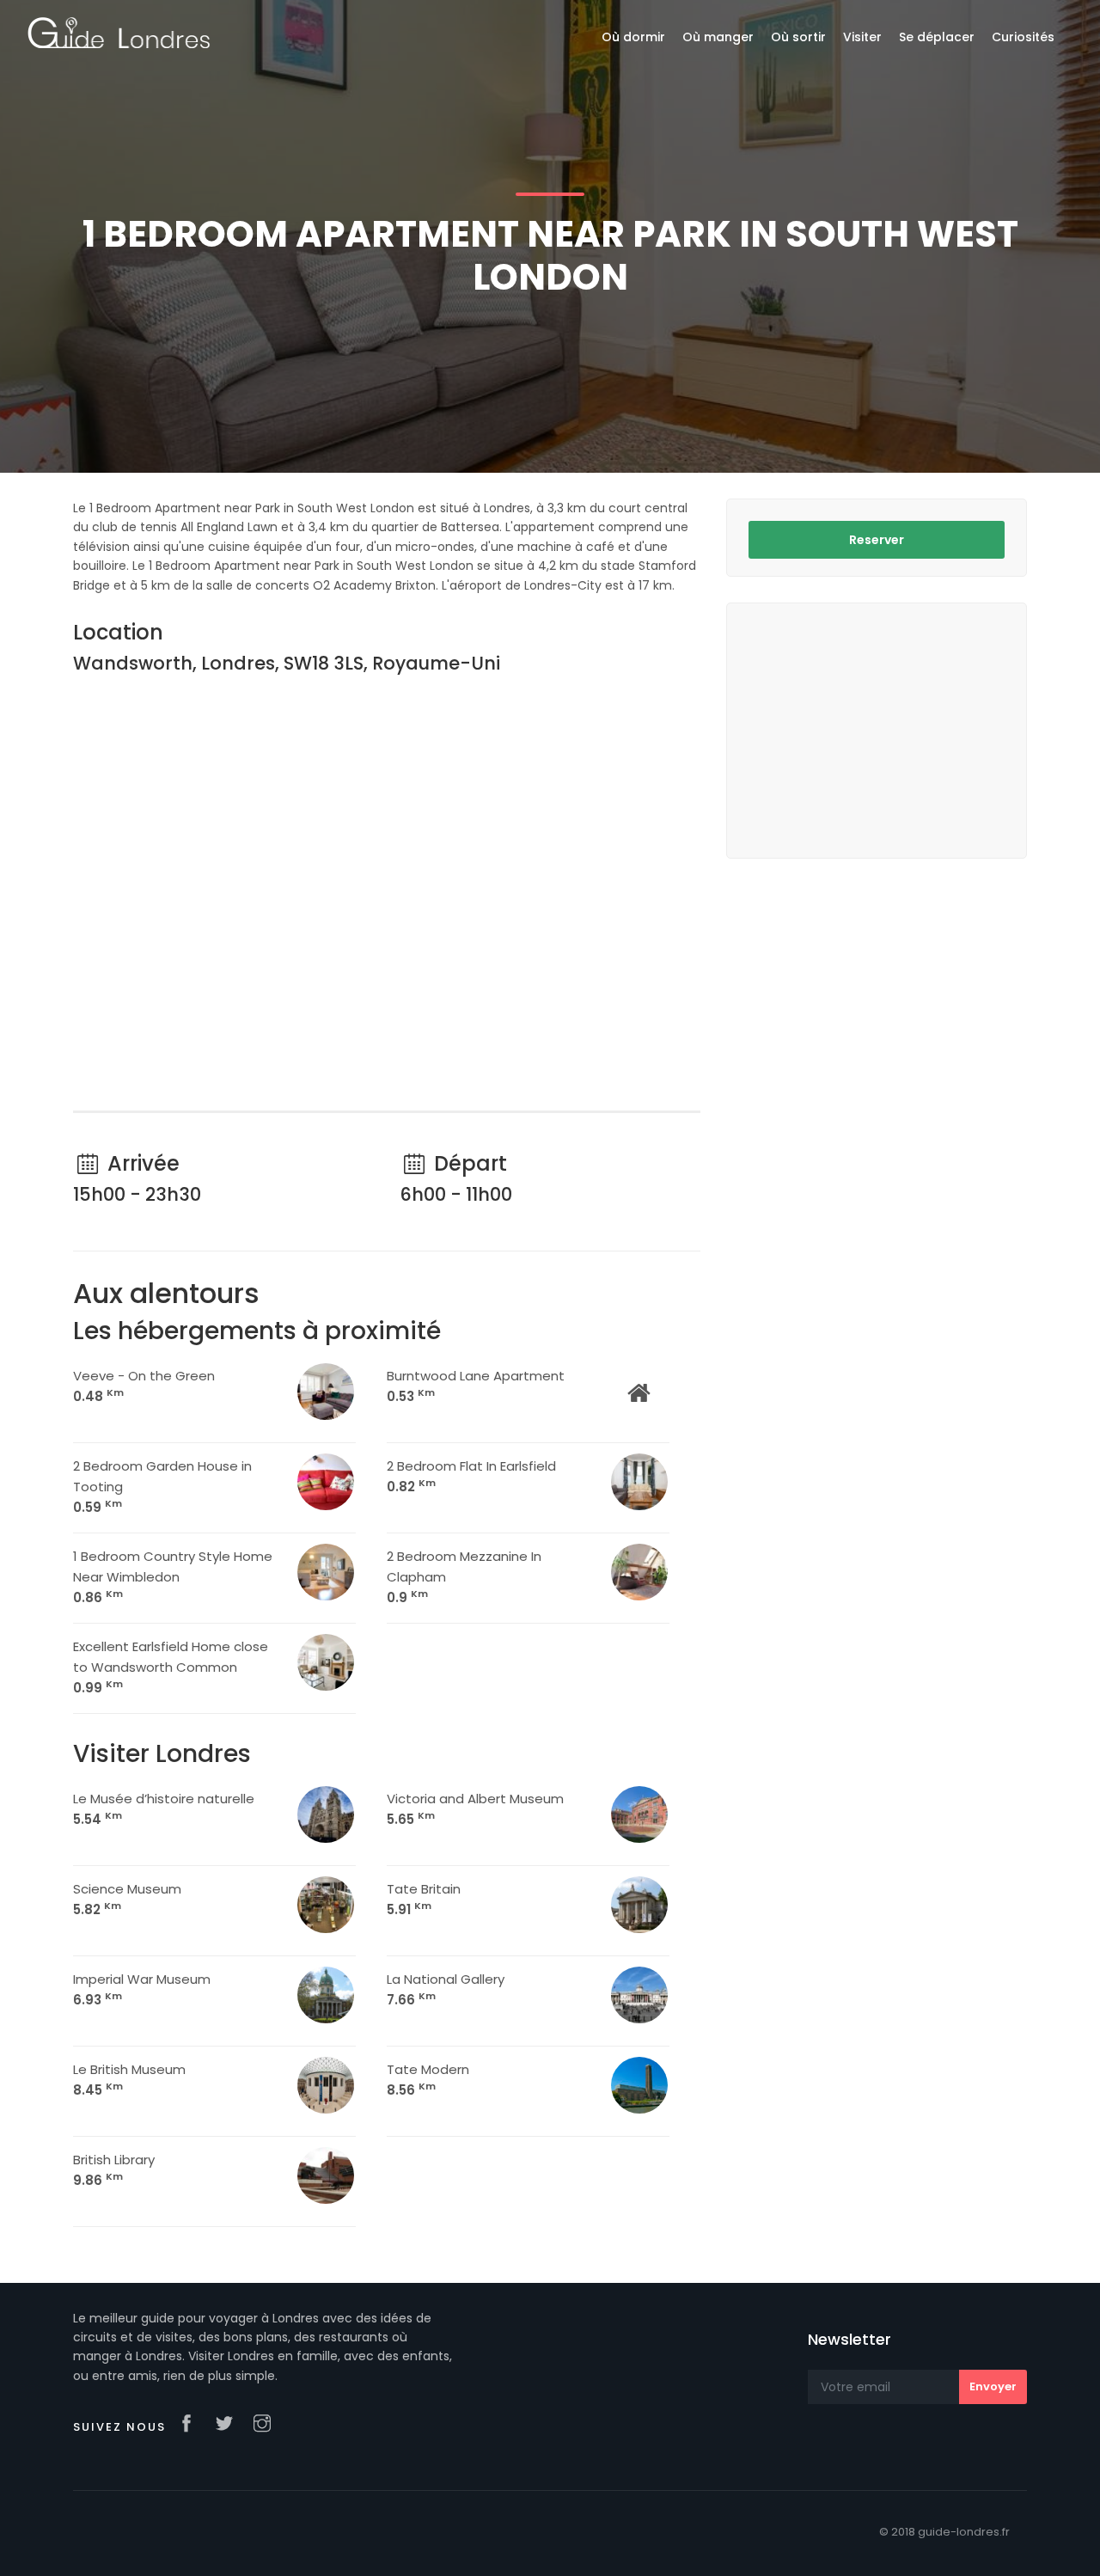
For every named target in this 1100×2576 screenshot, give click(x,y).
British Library (114, 2170)
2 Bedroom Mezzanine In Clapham (464, 1577)
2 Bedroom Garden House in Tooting (162, 1487)
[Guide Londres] (119, 32)
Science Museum (127, 1899)
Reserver (877, 540)
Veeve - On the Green (144, 1386)
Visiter (862, 37)
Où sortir (798, 37)
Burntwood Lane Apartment (476, 1386)
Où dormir (633, 37)
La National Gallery (446, 1989)
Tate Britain (424, 1899)
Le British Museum (129, 2080)
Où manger (718, 37)
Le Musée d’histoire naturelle (164, 1809)
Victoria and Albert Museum (475, 1809)
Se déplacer (937, 37)
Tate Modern (428, 2080)
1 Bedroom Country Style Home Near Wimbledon (173, 1577)
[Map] (387, 896)
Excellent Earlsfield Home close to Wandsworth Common (171, 1667)
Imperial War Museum (142, 1989)
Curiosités (1023, 37)
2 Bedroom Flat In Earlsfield (471, 1476)
